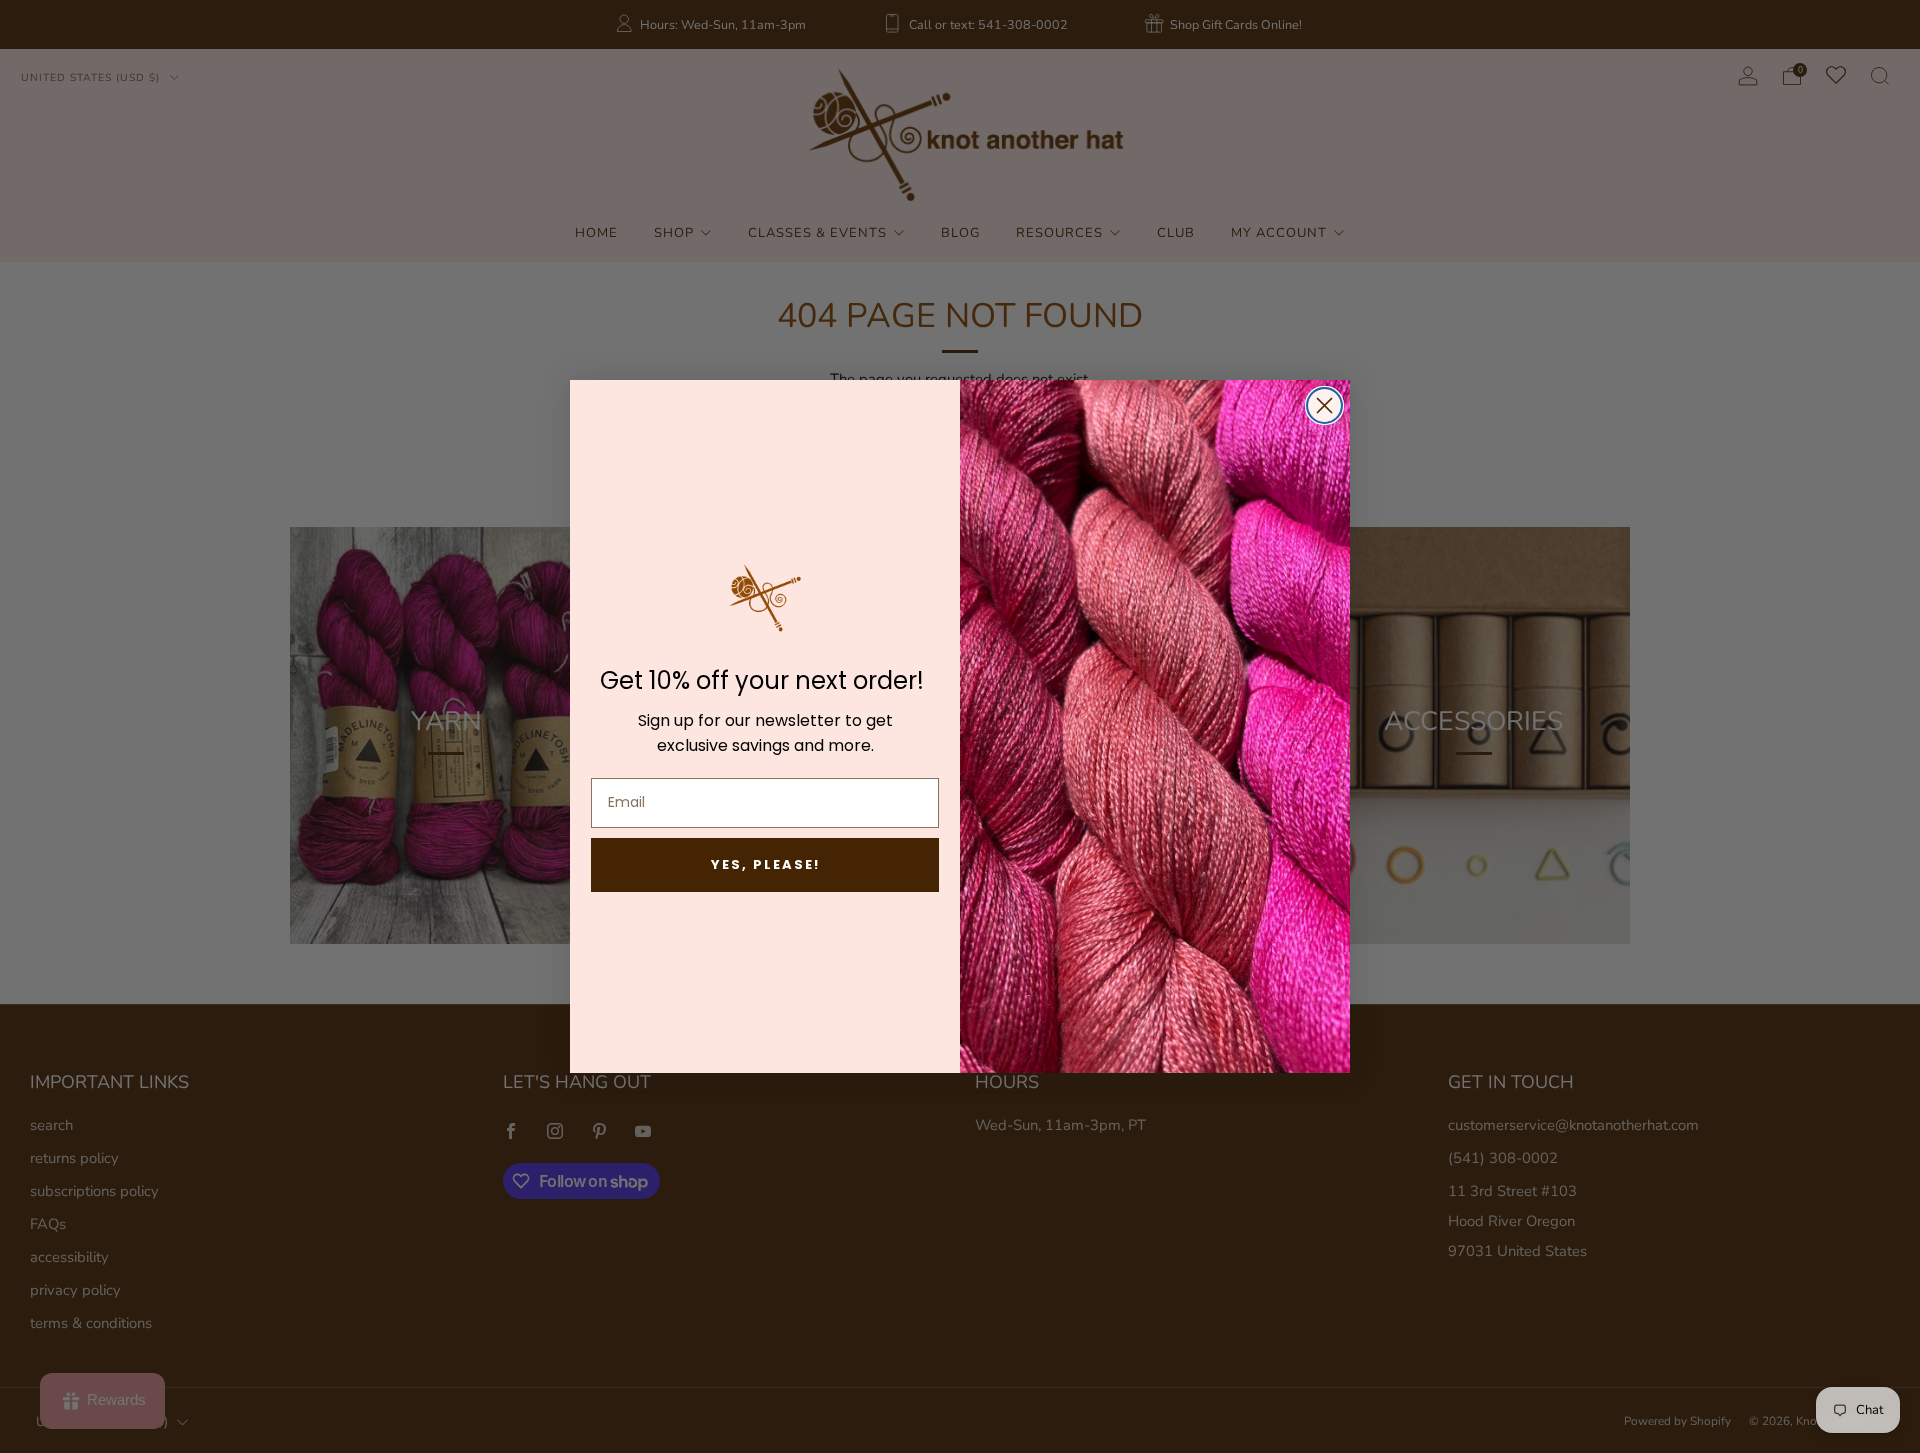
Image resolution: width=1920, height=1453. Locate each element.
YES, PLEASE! (765, 864)
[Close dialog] (1324, 405)
